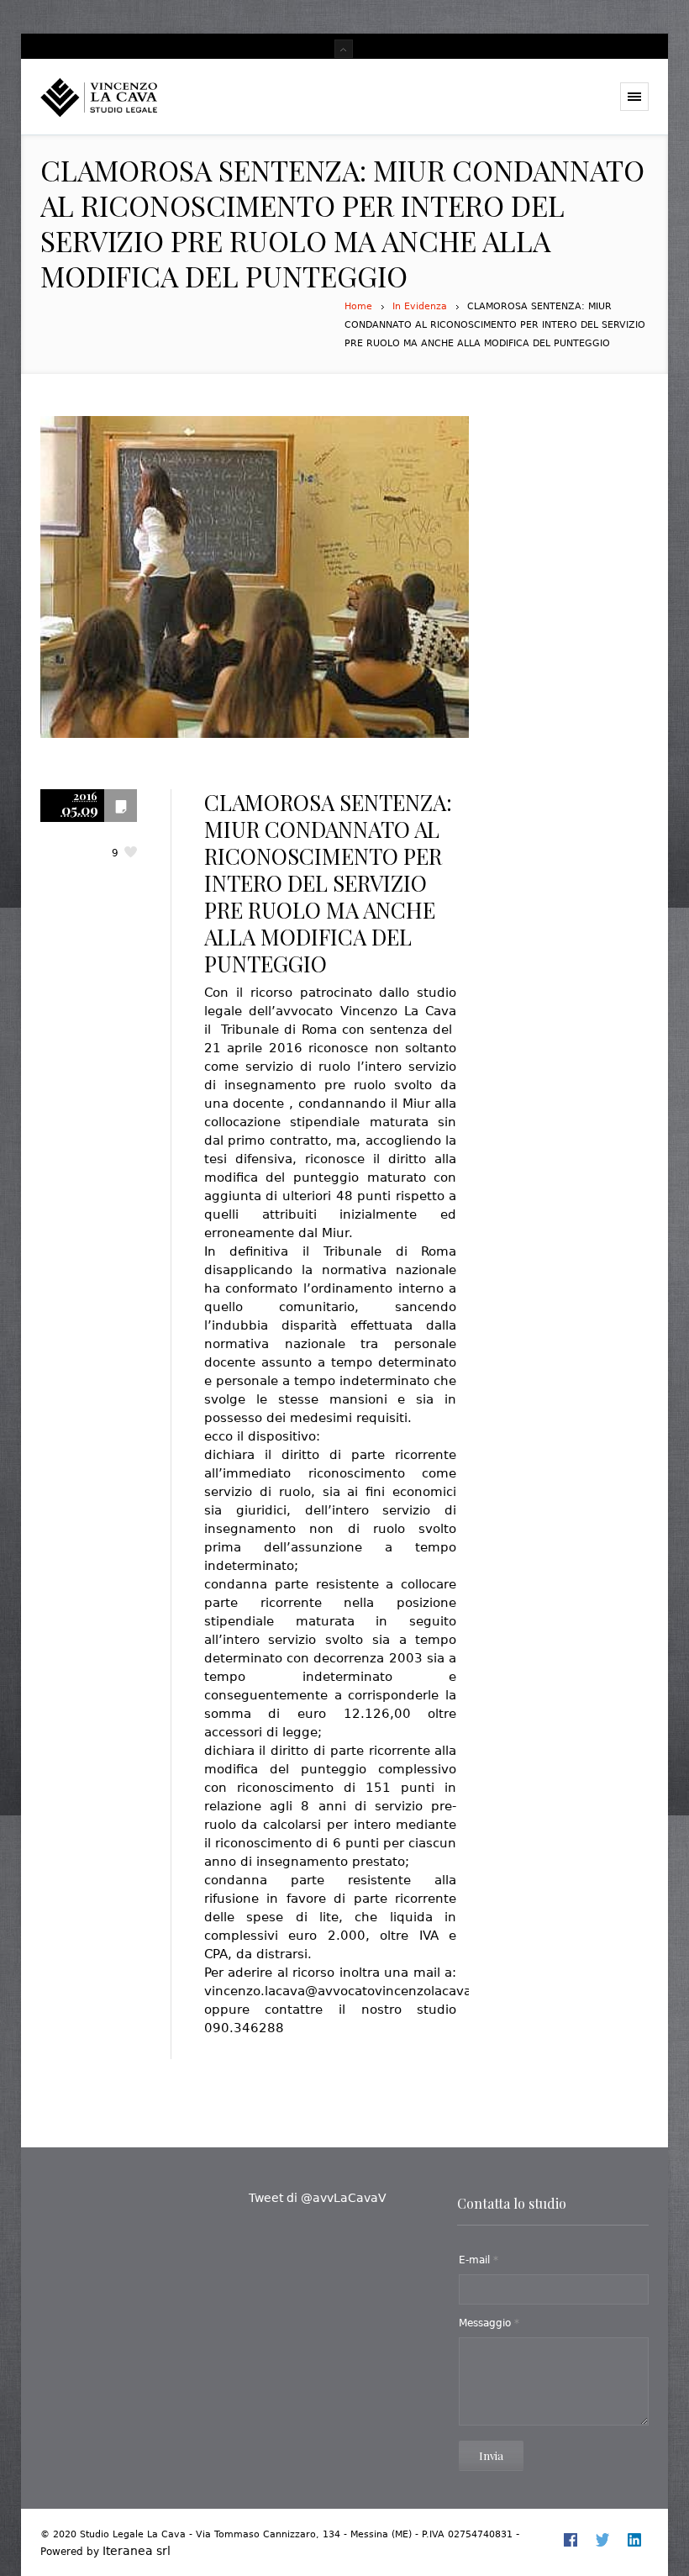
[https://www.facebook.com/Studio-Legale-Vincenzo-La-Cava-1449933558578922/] (571, 2540)
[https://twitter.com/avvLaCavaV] (602, 2540)
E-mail (479, 2260)
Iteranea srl (137, 2551)
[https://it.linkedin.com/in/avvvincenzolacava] (634, 2540)
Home (358, 306)
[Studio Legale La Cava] (129, 97)
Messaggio (489, 2323)
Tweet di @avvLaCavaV (318, 2198)
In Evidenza (420, 306)
